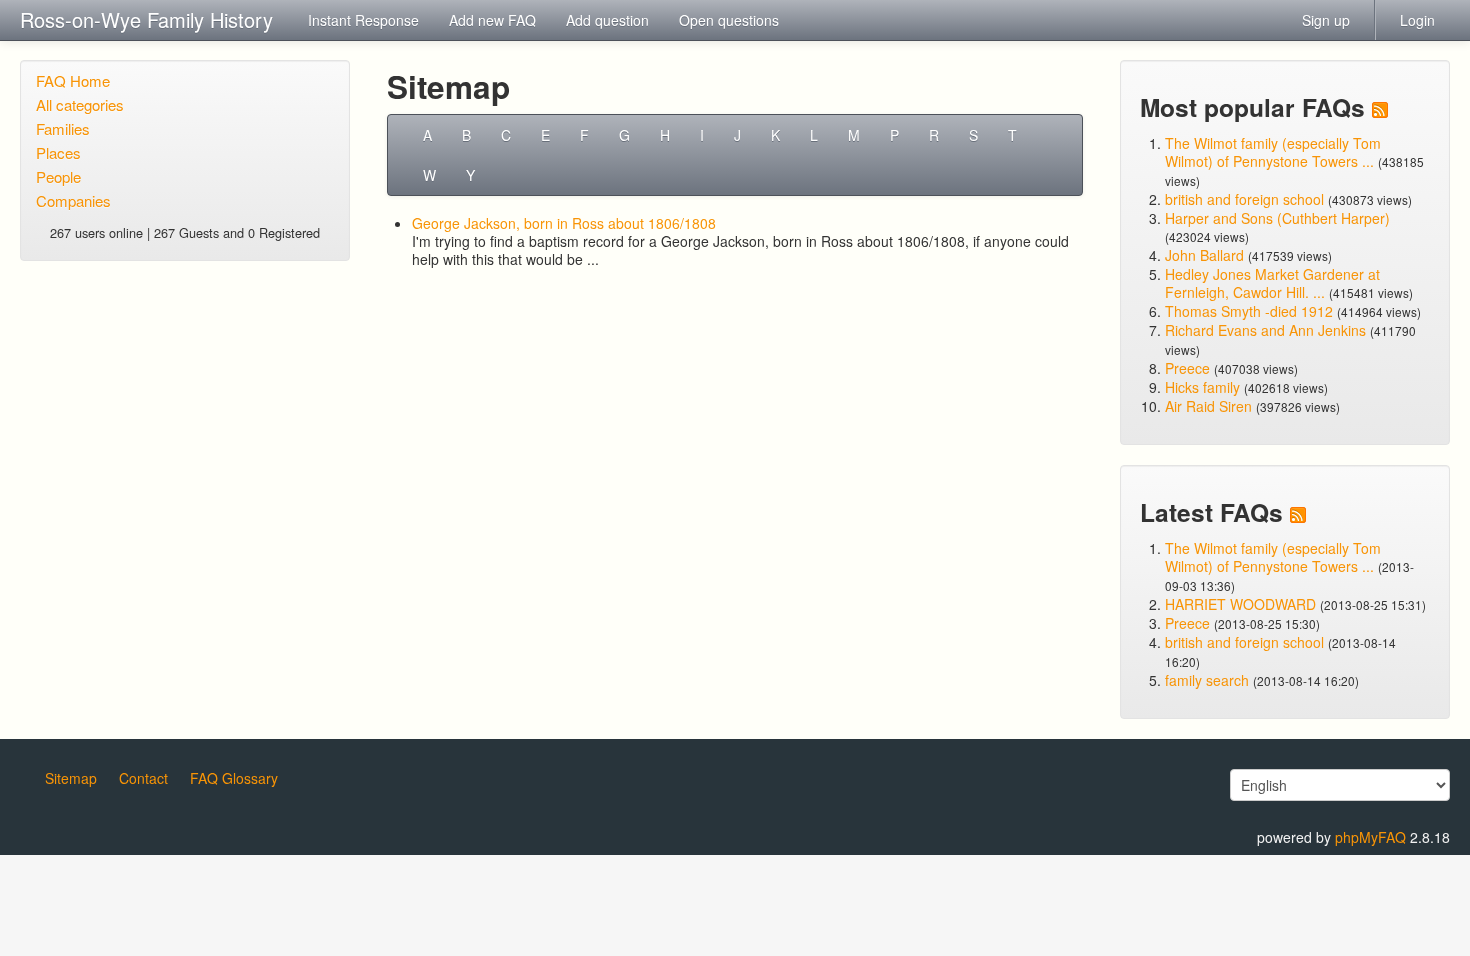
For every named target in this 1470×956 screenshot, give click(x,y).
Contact (143, 778)
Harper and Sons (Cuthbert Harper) (1277, 218)
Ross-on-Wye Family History (146, 19)
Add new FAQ (492, 20)
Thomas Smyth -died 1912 (1249, 311)
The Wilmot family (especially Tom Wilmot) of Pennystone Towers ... (1273, 152)
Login (1417, 20)
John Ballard (1204, 255)
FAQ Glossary (234, 778)
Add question (607, 20)
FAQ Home (73, 80)
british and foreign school (1244, 199)
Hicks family (1204, 387)
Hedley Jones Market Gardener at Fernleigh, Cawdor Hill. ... (1272, 283)
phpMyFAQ (1370, 837)
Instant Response (363, 20)
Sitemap (71, 778)
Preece (1187, 368)
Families (63, 128)
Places (58, 152)
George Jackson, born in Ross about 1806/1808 (564, 223)
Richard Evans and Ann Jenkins (1265, 330)
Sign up (1326, 20)
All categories (80, 104)
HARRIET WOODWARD (1240, 604)
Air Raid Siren (1208, 406)
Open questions (729, 20)
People (58, 176)
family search (1209, 680)
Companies (73, 200)
